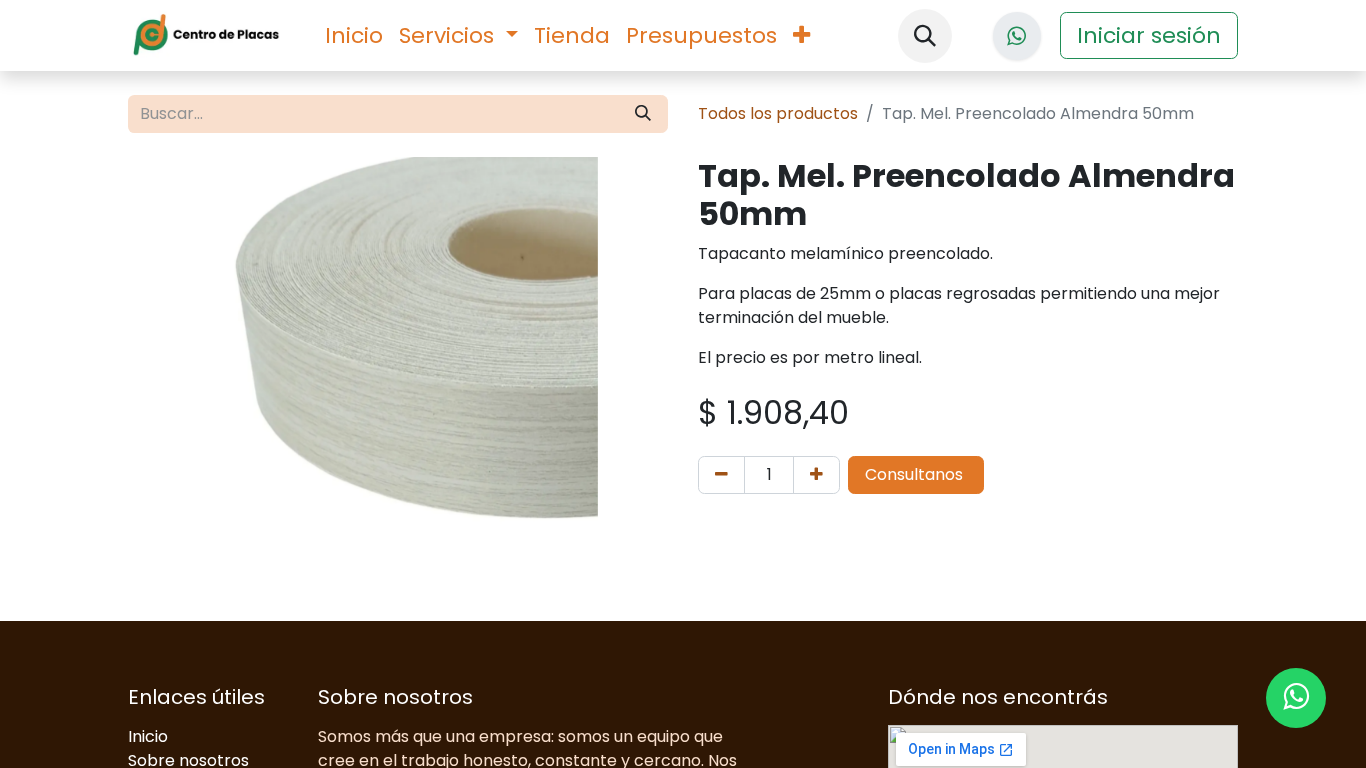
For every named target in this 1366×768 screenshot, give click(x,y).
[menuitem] (354, 35)
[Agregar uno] (816, 475)
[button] (925, 36)
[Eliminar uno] (721, 475)
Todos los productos (778, 113)
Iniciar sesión (1149, 35)
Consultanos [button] (916, 474)
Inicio (148, 736)
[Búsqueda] (643, 114)
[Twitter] (1017, 36)
